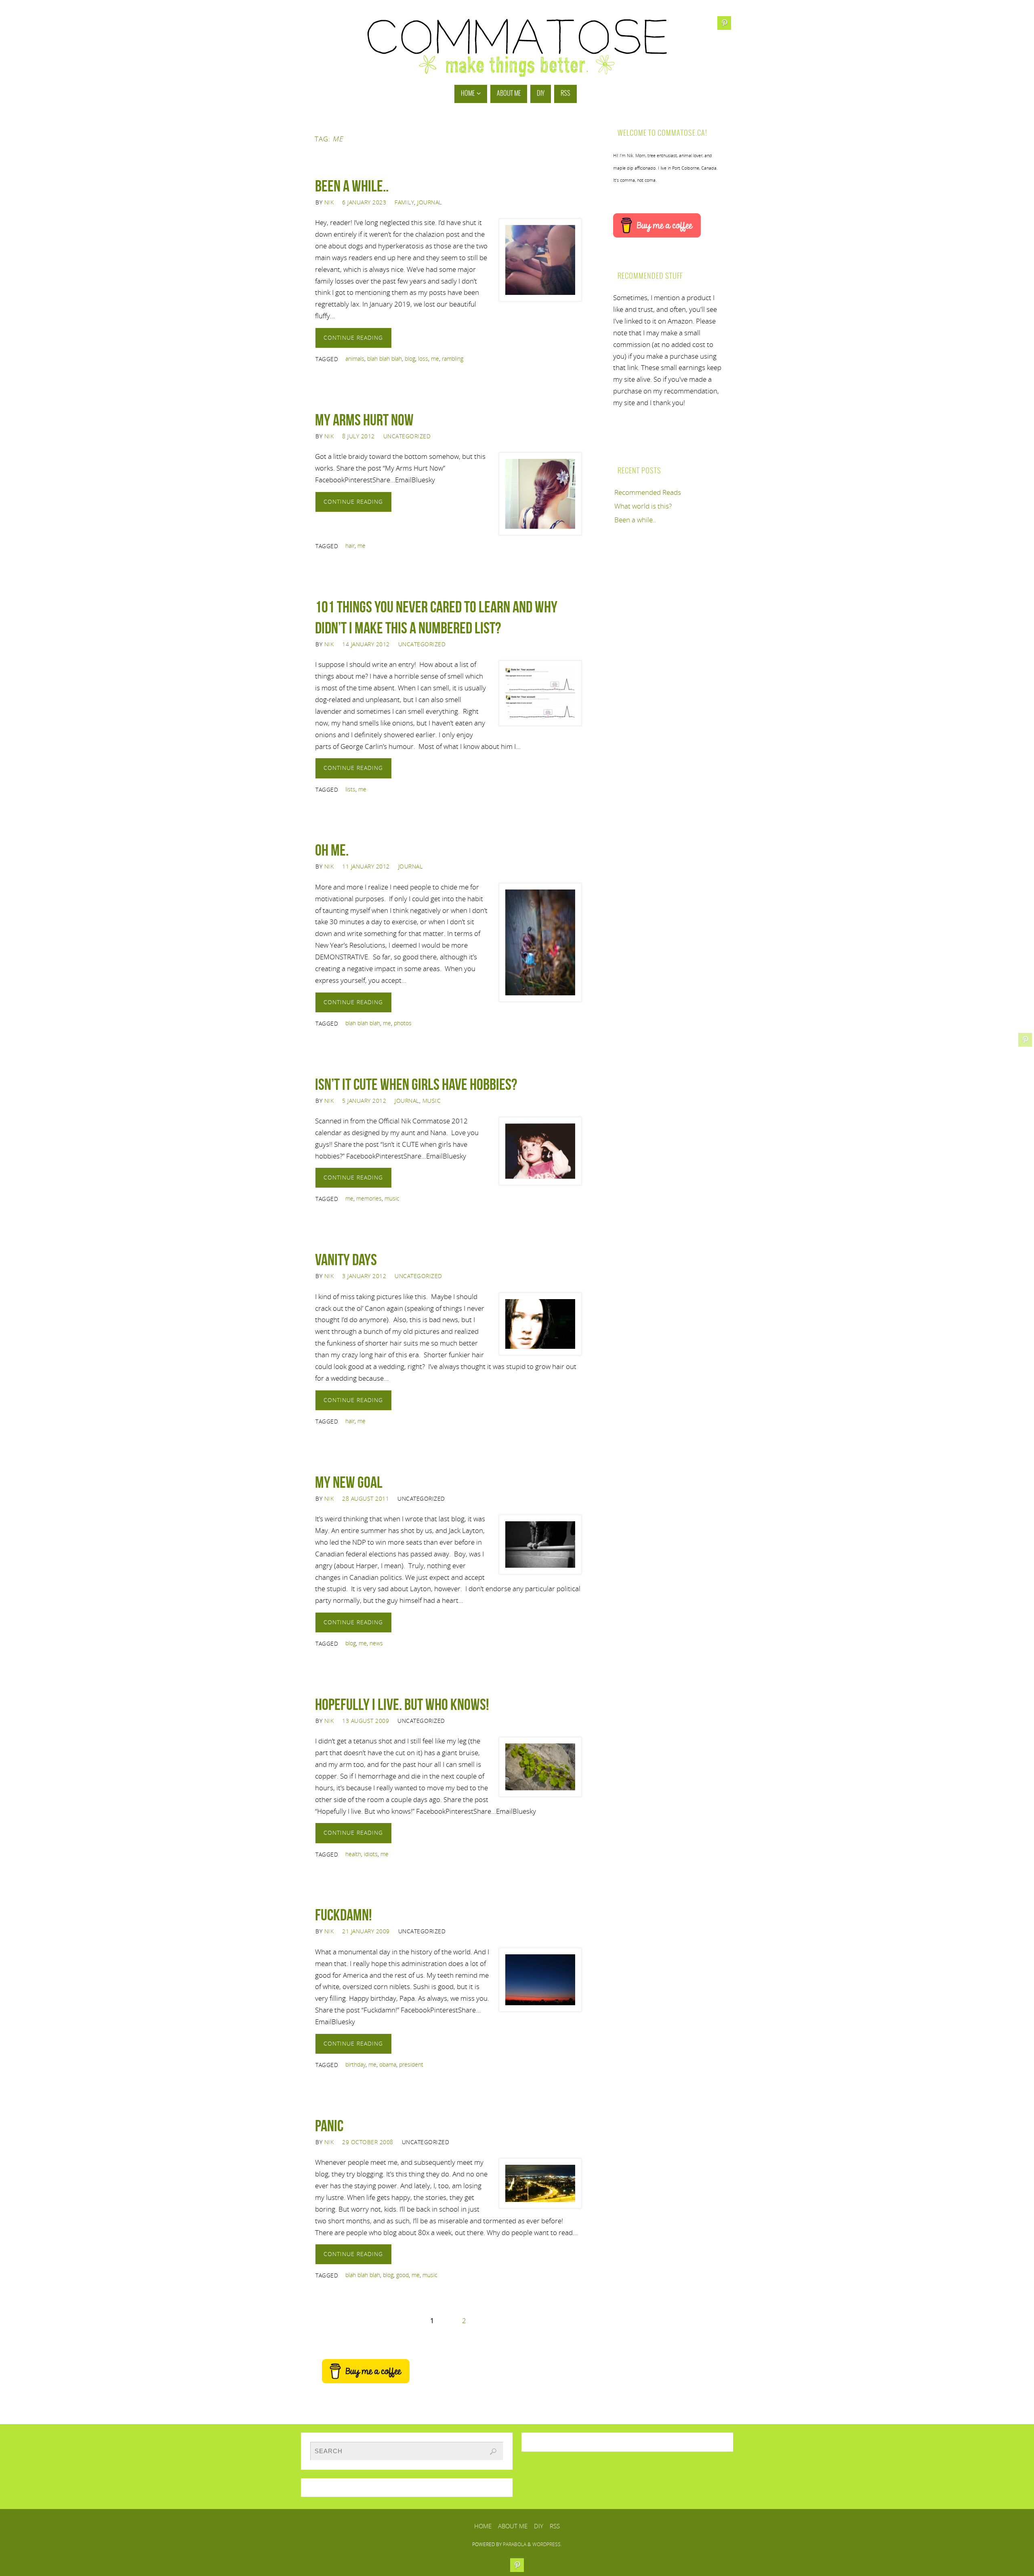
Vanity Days (346, 1260)
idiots (371, 1854)
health (353, 1854)
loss (423, 359)
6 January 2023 (364, 202)
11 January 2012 (366, 866)
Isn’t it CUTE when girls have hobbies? (416, 1084)
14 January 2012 (366, 644)
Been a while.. (352, 186)
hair (350, 546)
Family (404, 202)
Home (483, 2526)
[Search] (493, 2452)
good (402, 2275)
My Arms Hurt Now (364, 420)
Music (432, 1101)
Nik (329, 202)
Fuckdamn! (344, 1915)
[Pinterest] (1025, 1040)
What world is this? (643, 506)
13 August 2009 (366, 1721)
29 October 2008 (368, 2142)
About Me (513, 2526)
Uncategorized (407, 436)
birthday (355, 2064)
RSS (555, 2526)
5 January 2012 (364, 1101)
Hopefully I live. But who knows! (402, 1704)
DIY (539, 2526)
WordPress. (547, 2544)
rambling (453, 359)
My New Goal (349, 1482)
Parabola (515, 2544)
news (376, 1643)
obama (388, 2064)
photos (403, 1023)
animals (355, 359)
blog (410, 359)
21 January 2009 (366, 1931)
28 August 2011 (366, 1498)
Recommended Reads (648, 492)
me (435, 359)
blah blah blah (385, 359)
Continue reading (353, 338)
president (411, 2064)
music (392, 1198)
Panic (329, 2126)
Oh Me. (332, 850)
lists (350, 789)
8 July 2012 (358, 436)
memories (369, 1198)
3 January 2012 (364, 1276)
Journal (430, 202)
